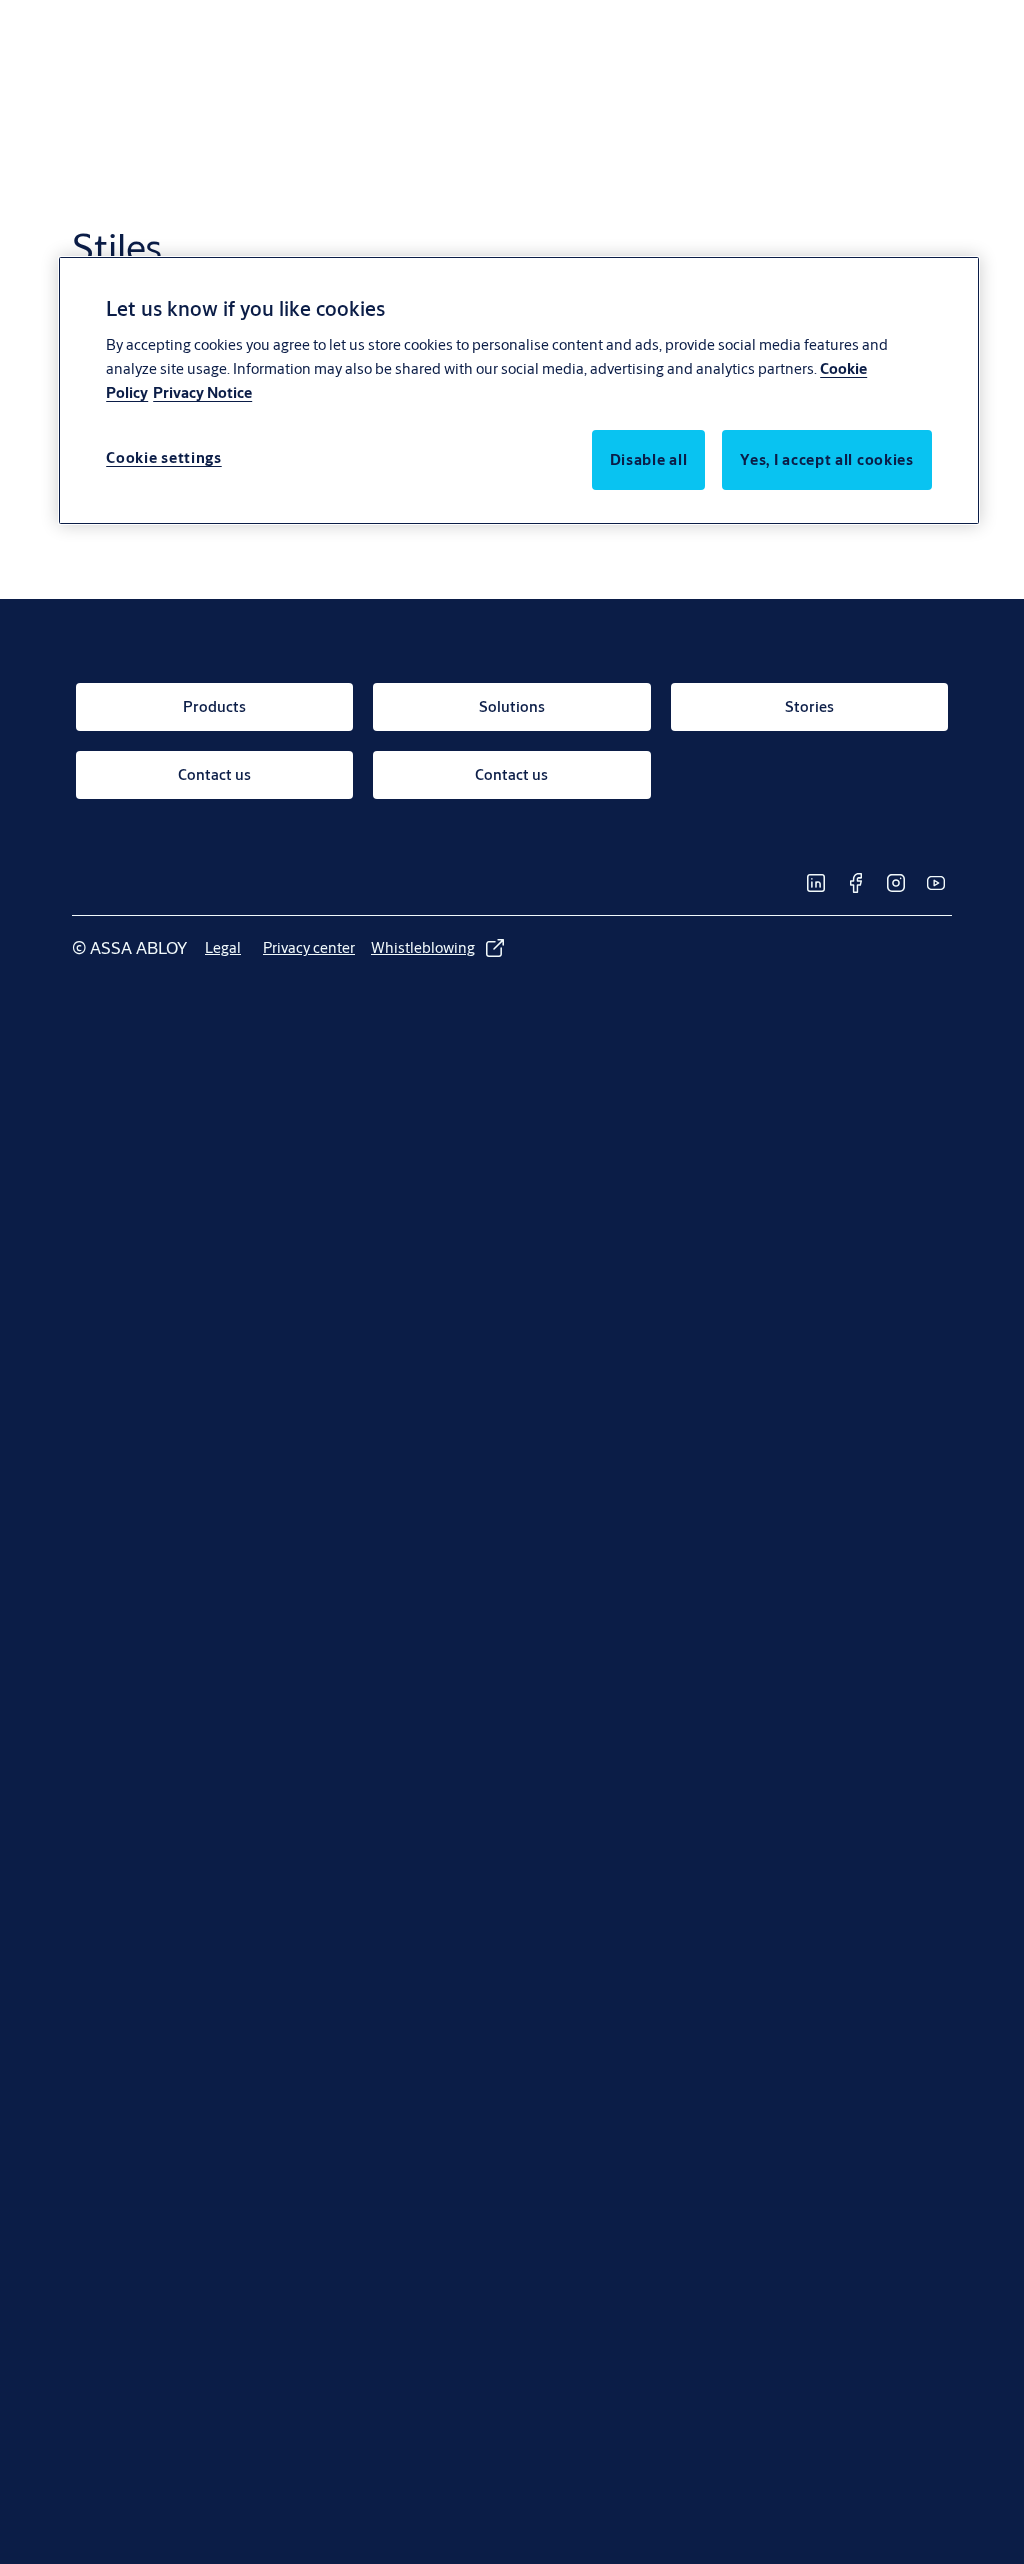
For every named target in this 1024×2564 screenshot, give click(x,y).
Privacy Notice (202, 392)
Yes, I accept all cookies (827, 459)
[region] (519, 390)
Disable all (649, 459)
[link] (214, 707)
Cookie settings (164, 457)
